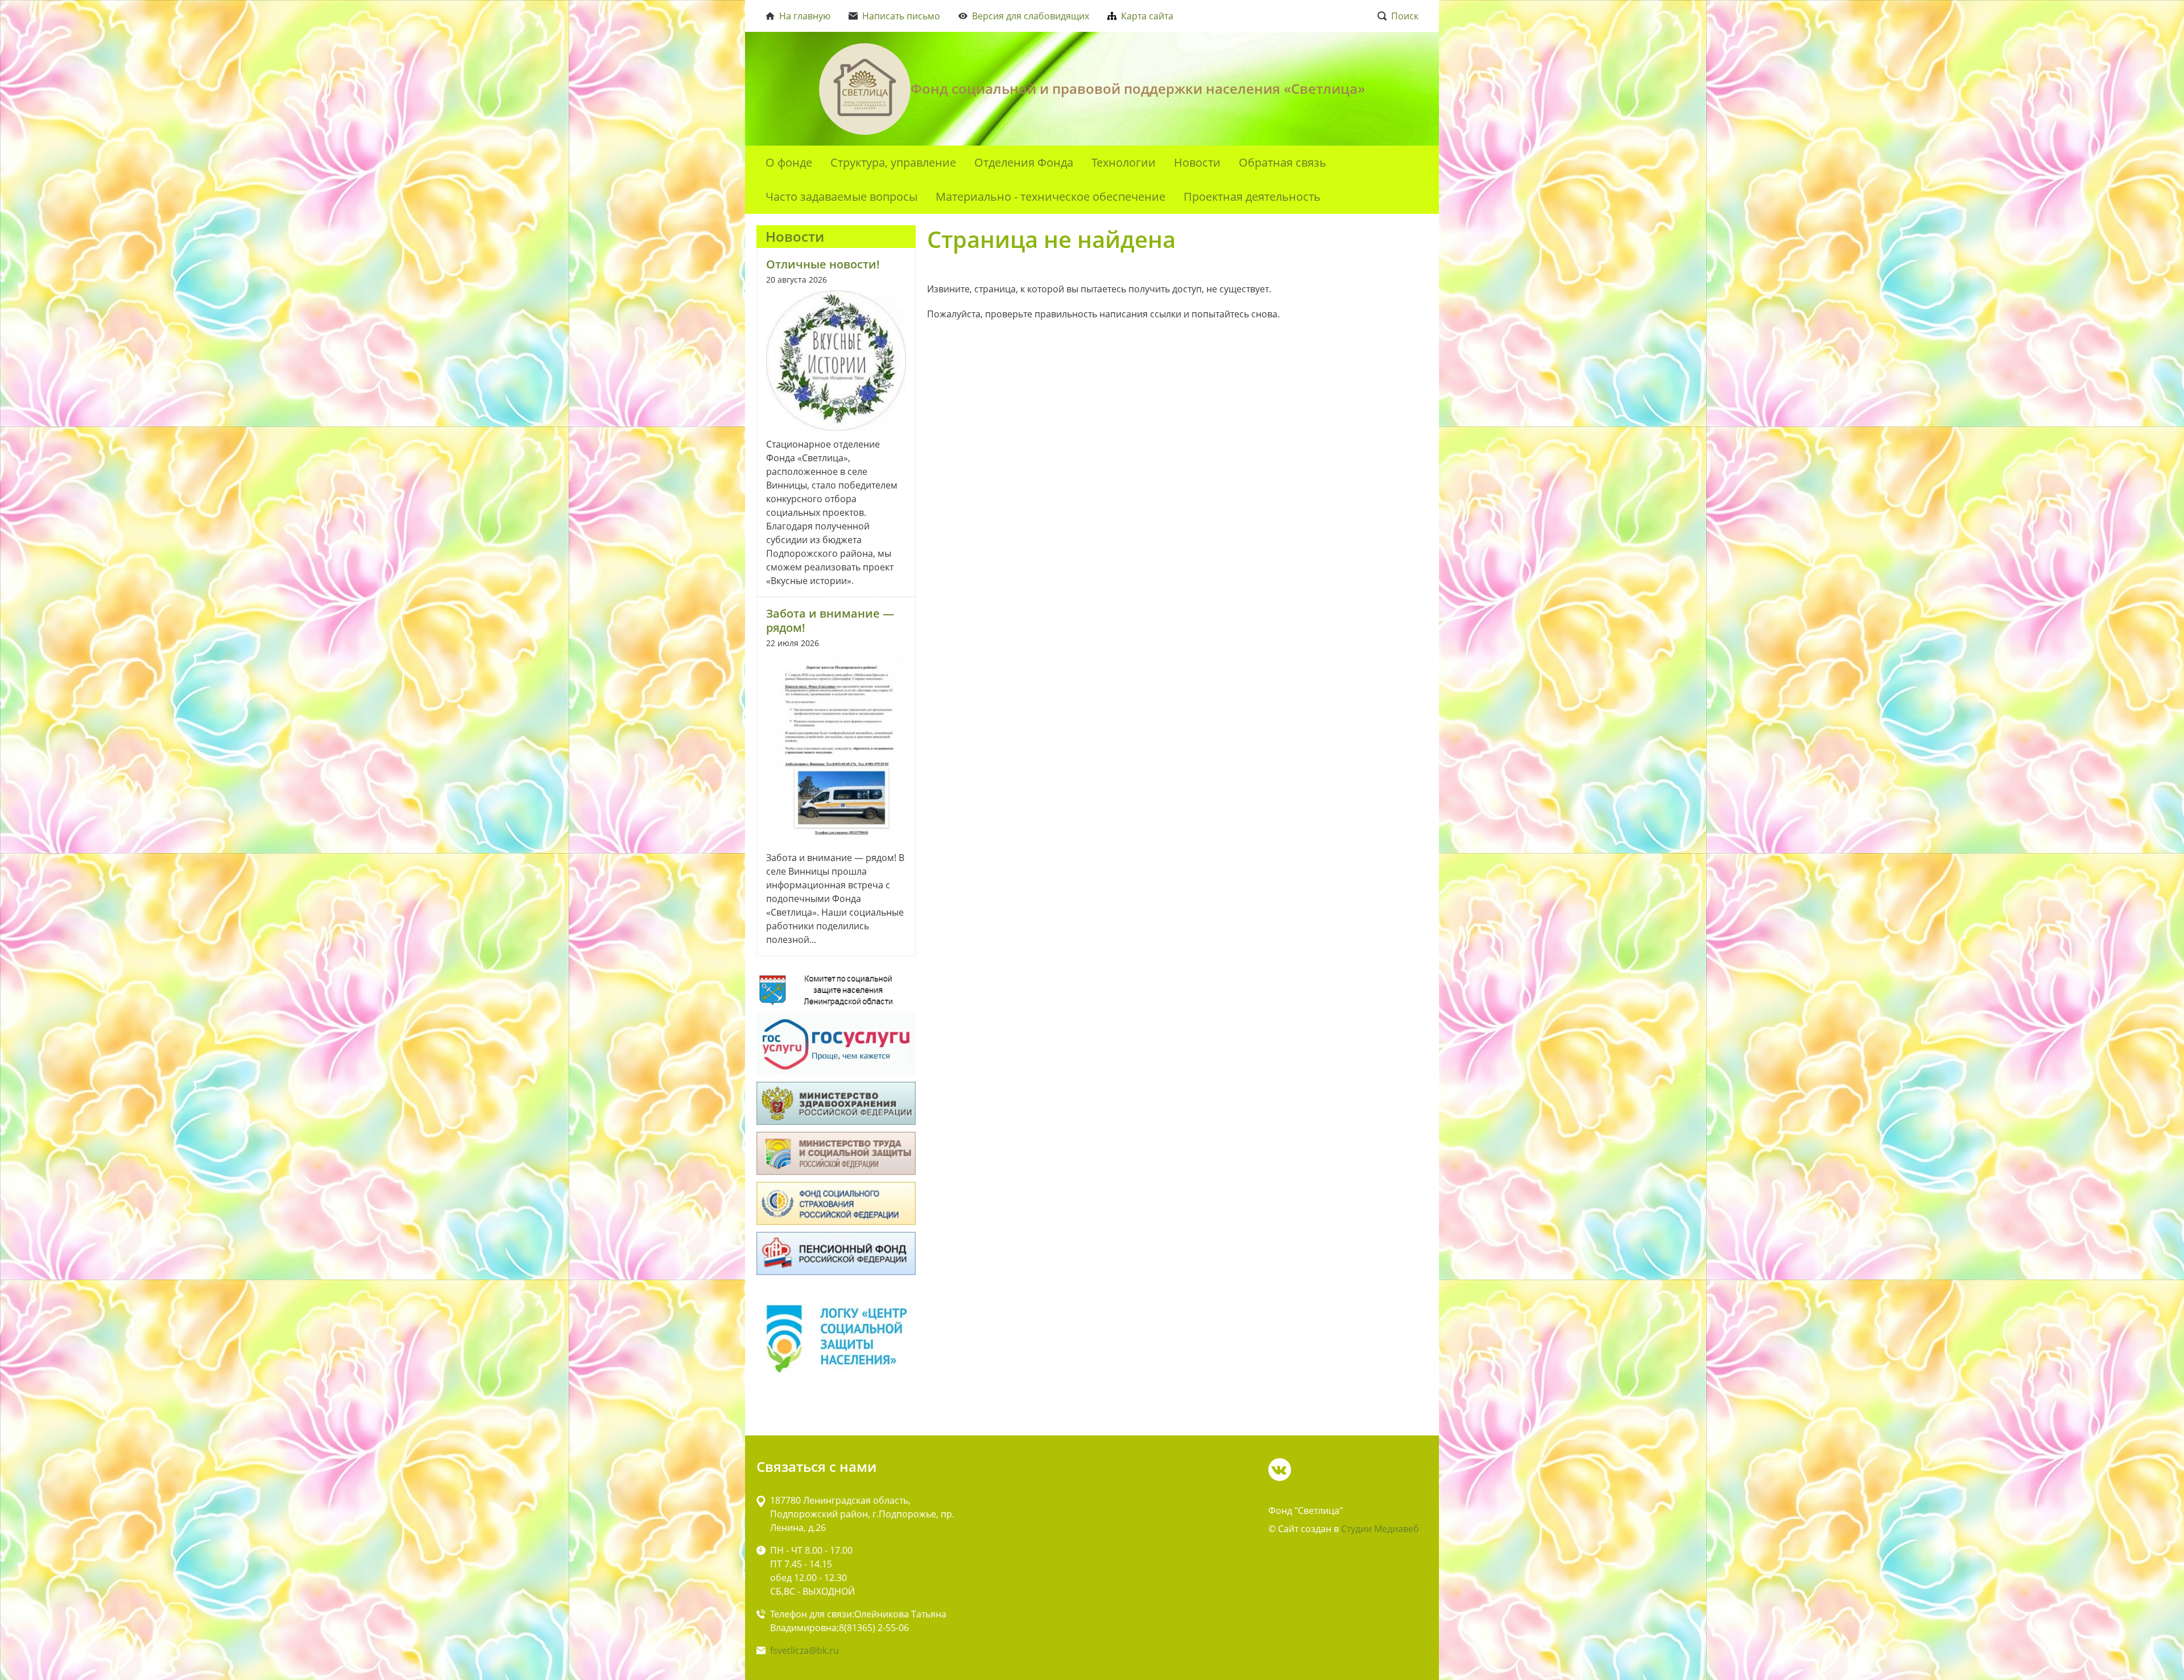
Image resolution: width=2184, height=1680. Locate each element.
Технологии (1124, 162)
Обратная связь (1283, 162)
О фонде (789, 162)
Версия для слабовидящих (1031, 16)
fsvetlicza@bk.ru (804, 1650)
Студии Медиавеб (1380, 1529)
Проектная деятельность (1252, 196)
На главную (805, 16)
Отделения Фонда (1024, 162)
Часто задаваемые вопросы (841, 196)
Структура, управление (893, 162)
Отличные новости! (823, 264)
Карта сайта (1147, 16)
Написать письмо (901, 16)
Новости (1197, 162)
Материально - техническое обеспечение (1050, 196)
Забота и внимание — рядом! (830, 620)
